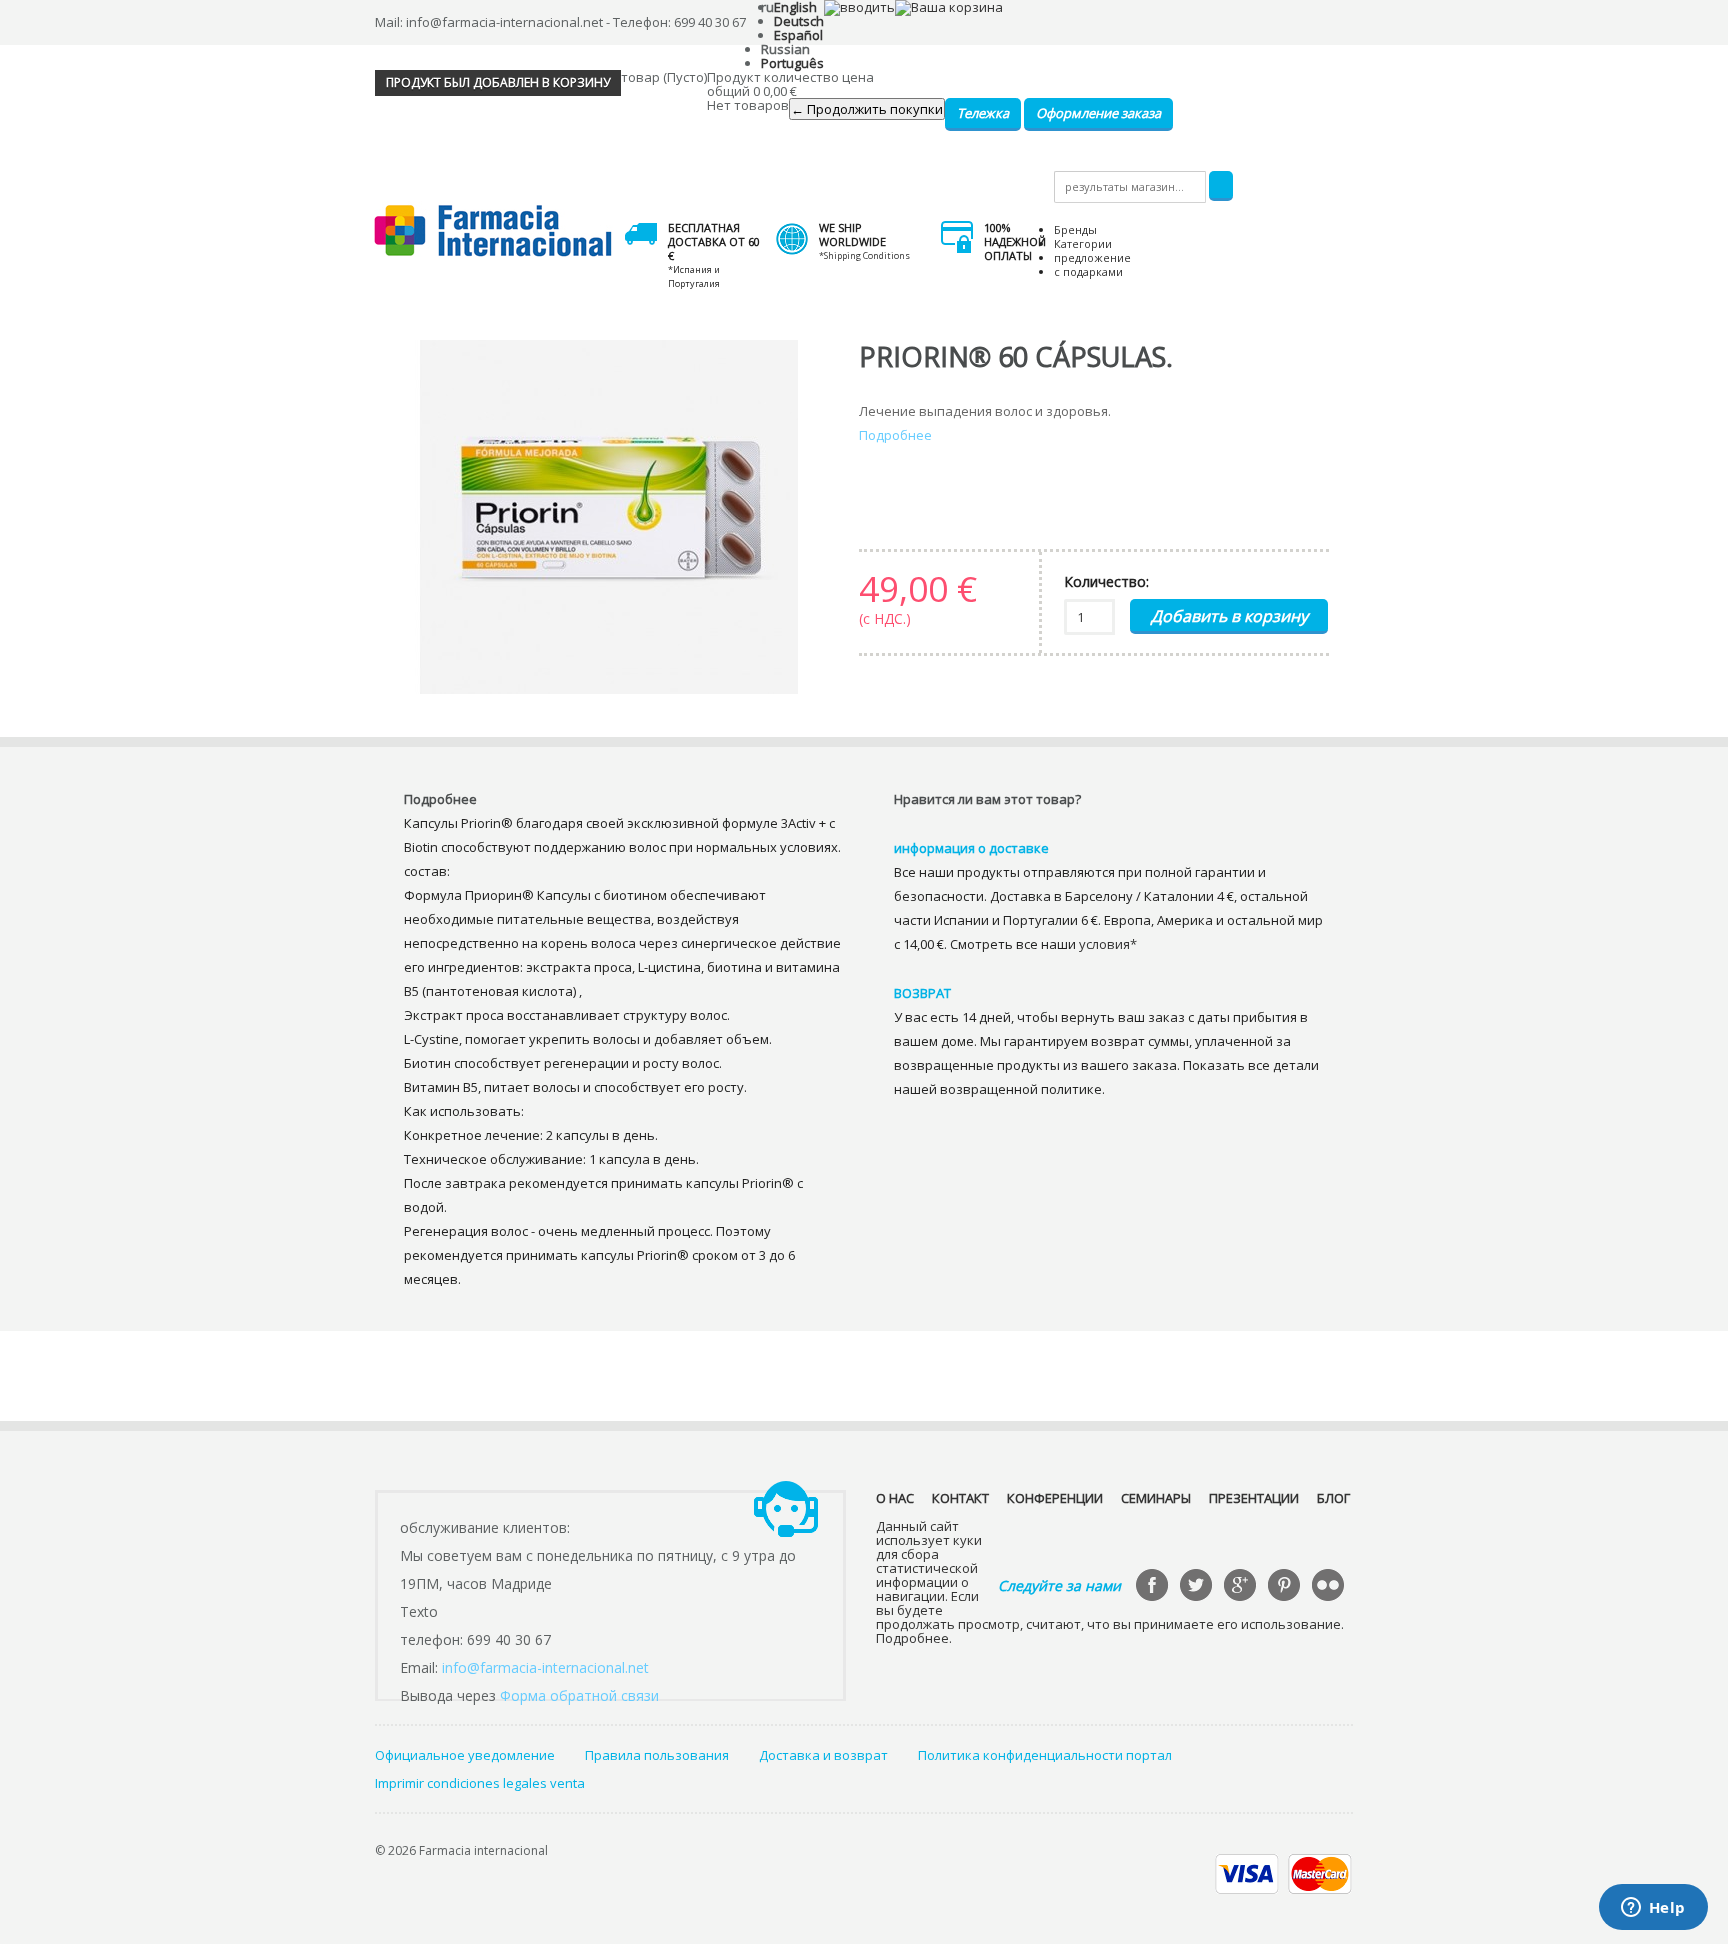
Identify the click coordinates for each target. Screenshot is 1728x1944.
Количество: (1106, 581)
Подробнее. (914, 1638)
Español (798, 35)
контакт (960, 1498)
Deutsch (799, 21)
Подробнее (895, 435)
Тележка (983, 113)
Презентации (1254, 1498)
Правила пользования (657, 1755)
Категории (1083, 243)
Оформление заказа (1098, 113)
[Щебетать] (1198, 1587)
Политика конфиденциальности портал (1045, 1755)
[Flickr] (1330, 1587)
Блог (1333, 1498)
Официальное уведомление (465, 1755)
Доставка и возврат (823, 1755)
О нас (895, 1498)
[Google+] (1242, 1587)
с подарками (1088, 271)
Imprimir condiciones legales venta (480, 1783)
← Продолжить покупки (867, 109)
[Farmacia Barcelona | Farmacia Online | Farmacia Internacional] (493, 231)
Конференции (1055, 1498)
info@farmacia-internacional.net (545, 1667)
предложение (1092, 257)
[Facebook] (1154, 1587)
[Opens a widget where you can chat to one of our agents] (1653, 1909)
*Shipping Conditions (864, 255)
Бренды (1075, 229)
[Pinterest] (1286, 1587)
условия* (1108, 944)
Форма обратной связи (579, 1695)
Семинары (1156, 1498)
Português (792, 63)
